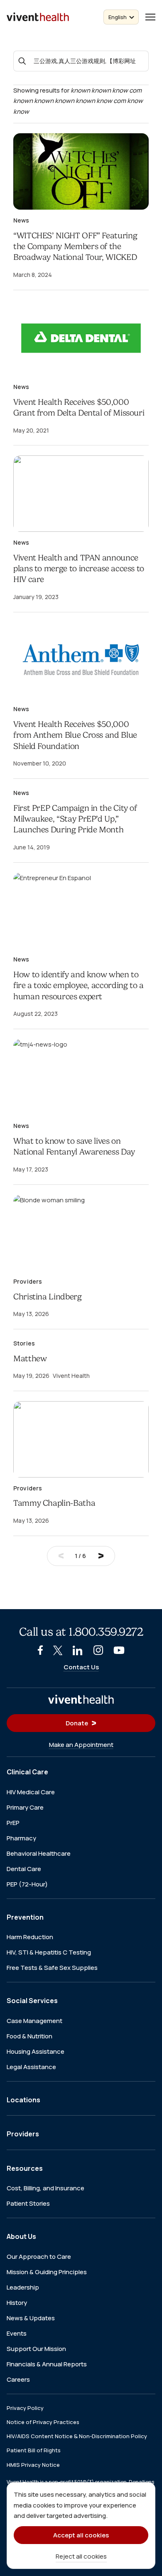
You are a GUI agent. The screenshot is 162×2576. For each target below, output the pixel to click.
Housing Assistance (36, 2051)
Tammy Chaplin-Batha (54, 1503)
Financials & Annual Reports (47, 2364)
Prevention (25, 1917)
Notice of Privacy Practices (43, 2422)
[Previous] (61, 1556)
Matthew (30, 1359)
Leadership (23, 2287)
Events (17, 2333)
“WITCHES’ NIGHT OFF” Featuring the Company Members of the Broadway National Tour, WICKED (75, 247)
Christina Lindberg (48, 1297)
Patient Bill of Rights (34, 2450)
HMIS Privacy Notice (33, 2464)
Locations (23, 2099)
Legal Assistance (31, 2066)
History (17, 2302)
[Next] (101, 1556)
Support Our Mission (36, 2348)
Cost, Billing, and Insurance (45, 2188)
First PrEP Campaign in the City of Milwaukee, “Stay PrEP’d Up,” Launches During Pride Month (75, 819)
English (118, 17)
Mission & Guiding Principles (47, 2271)
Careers (18, 2379)
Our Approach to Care (39, 2256)
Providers (23, 2134)
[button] (150, 17)
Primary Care (25, 1807)
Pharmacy (21, 1838)
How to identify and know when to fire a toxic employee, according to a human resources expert (79, 986)
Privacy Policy (25, 2407)
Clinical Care (27, 1772)
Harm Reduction (30, 1937)
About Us (21, 2236)
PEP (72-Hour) (27, 1884)
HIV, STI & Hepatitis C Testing (49, 1952)
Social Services (32, 2001)
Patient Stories (28, 2203)
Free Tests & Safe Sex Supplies (52, 1968)
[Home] (81, 1699)
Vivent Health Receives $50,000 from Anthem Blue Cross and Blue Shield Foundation (75, 735)
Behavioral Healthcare (39, 1853)
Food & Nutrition (29, 2036)
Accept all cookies (81, 2535)
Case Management (34, 2020)
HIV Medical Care (31, 1792)
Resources (25, 2168)
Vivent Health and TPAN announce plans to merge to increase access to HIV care (79, 569)
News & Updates (31, 2318)
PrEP (13, 1822)
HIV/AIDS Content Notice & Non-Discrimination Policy (77, 2436)
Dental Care (24, 1868)
